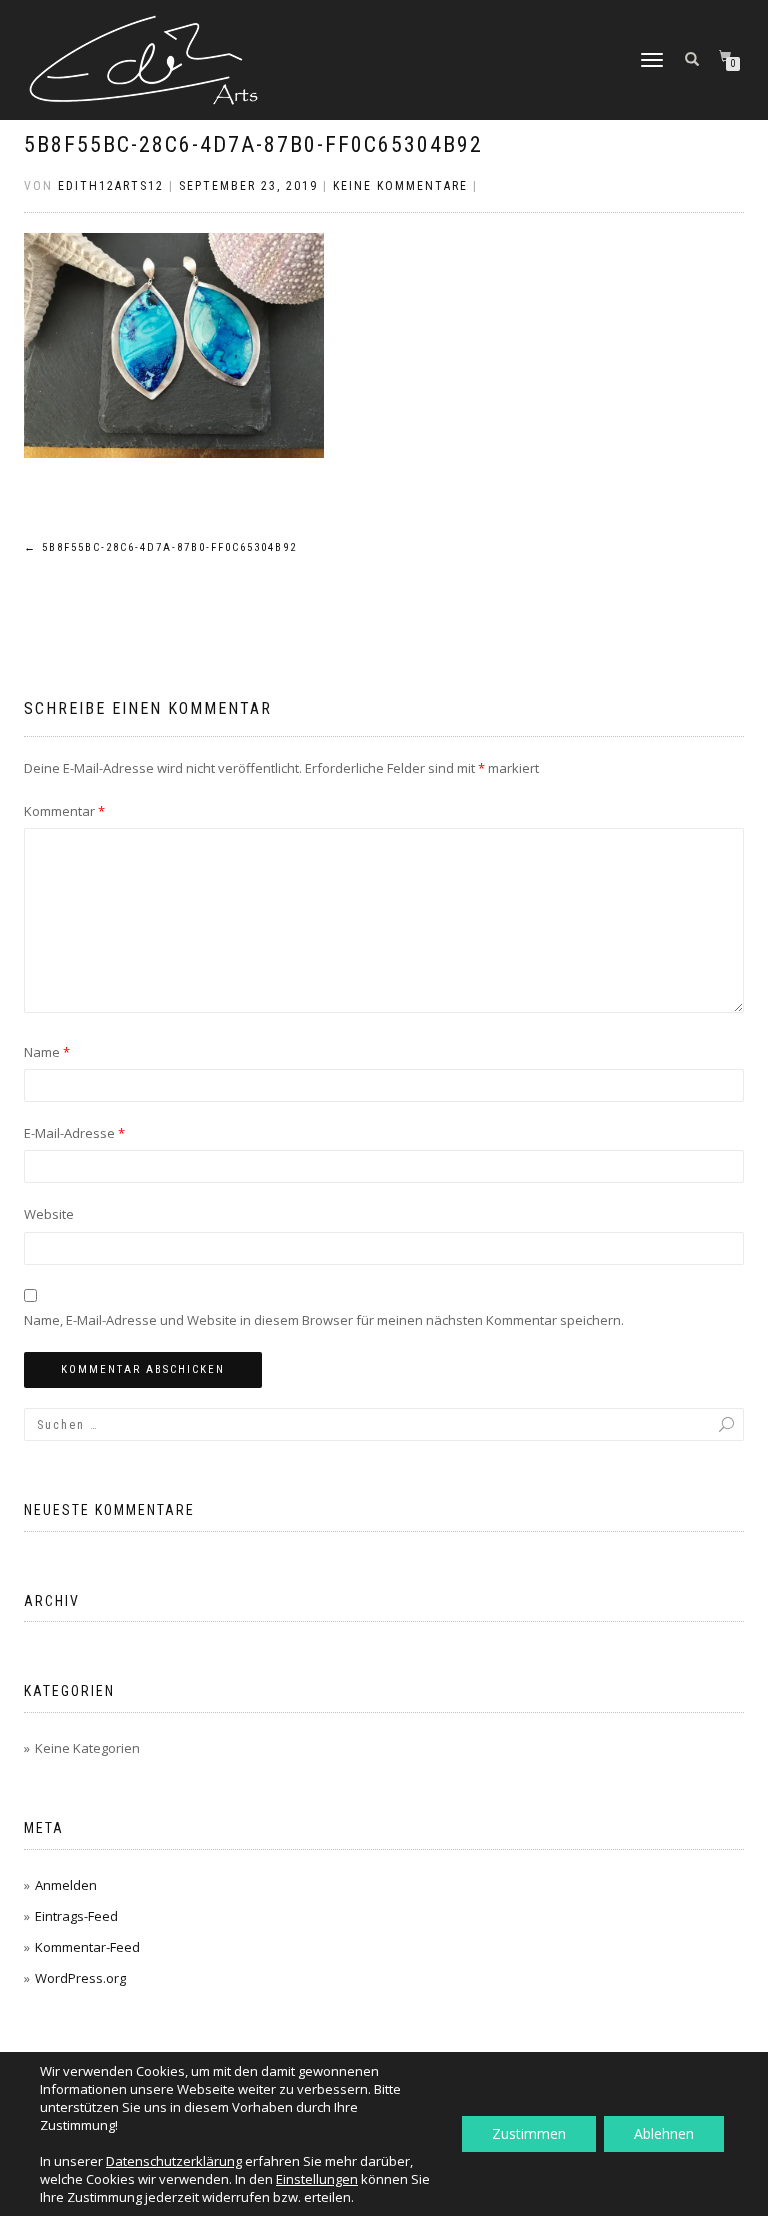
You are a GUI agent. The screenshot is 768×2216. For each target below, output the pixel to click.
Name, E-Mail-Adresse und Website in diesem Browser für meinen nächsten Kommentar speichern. (324, 1320)
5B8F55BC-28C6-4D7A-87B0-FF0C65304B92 (253, 144)
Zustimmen (529, 2133)
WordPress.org (80, 1978)
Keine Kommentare (400, 186)
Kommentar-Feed (87, 1947)
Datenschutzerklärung (174, 2161)
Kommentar (64, 811)
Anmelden (66, 1885)
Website (49, 1214)
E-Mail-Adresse (74, 1133)
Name (47, 1052)
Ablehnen (664, 2133)
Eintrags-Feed (76, 1916)
